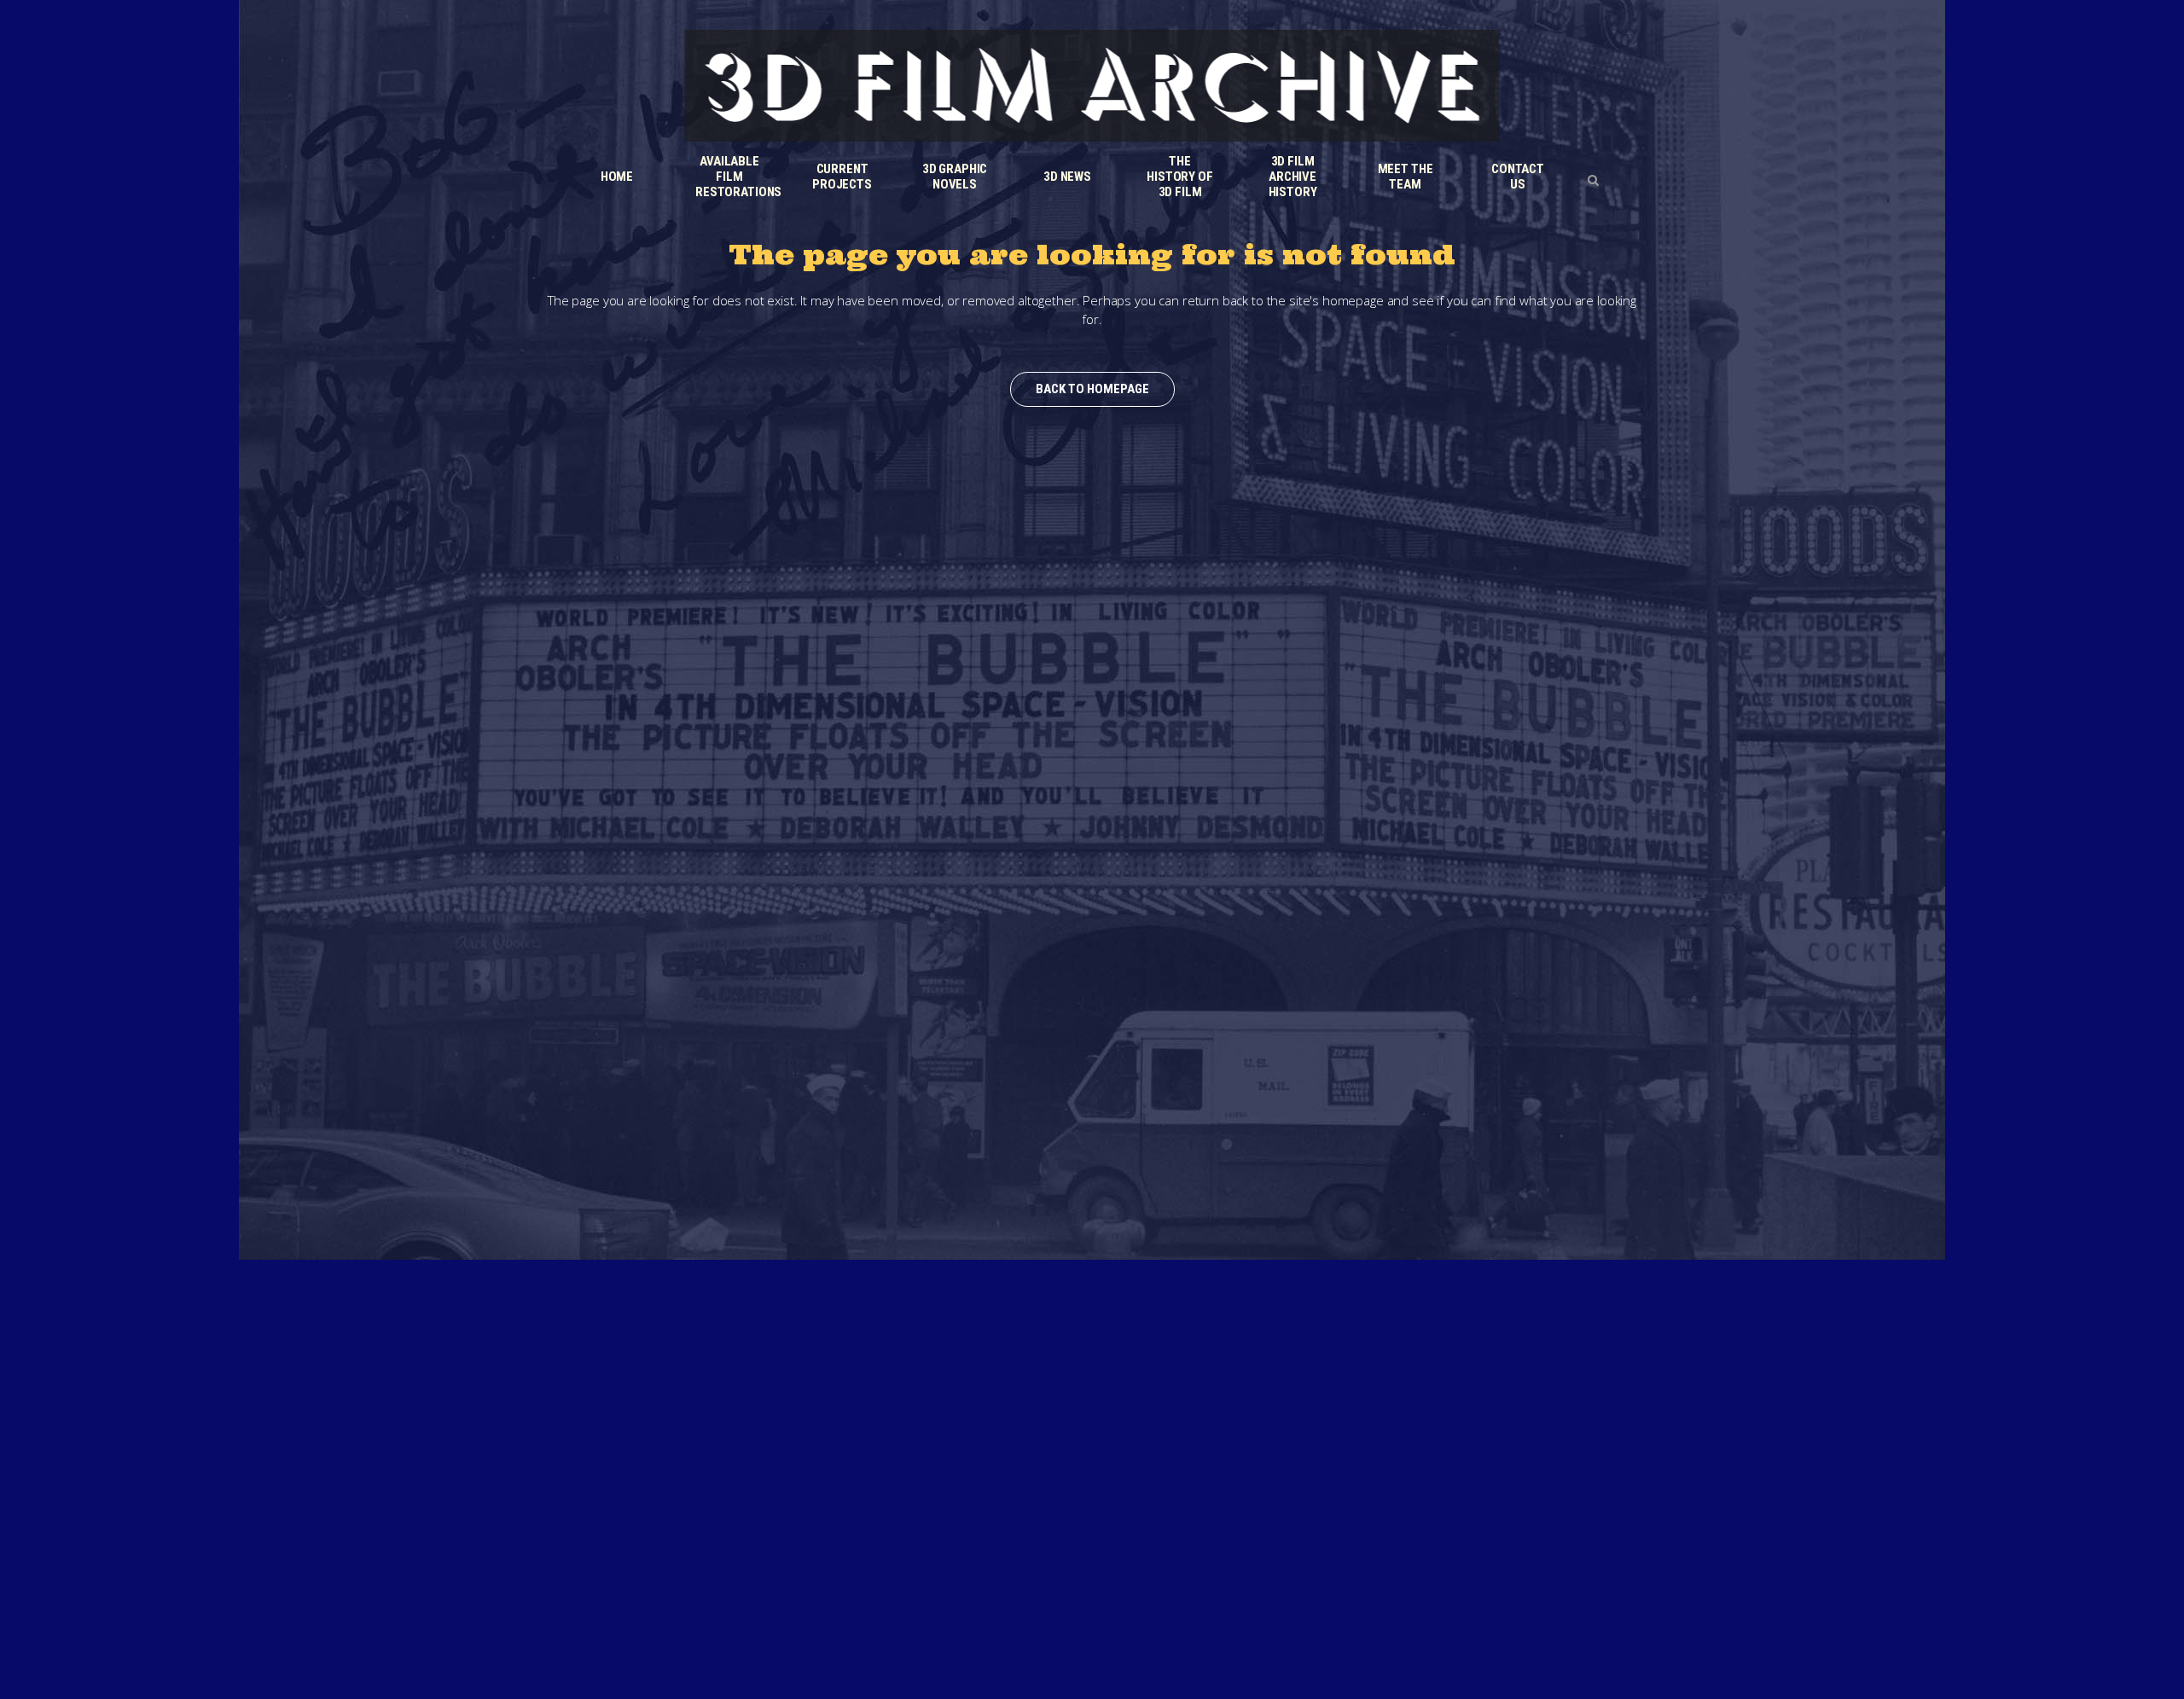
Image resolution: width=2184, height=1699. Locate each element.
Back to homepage (1092, 389)
